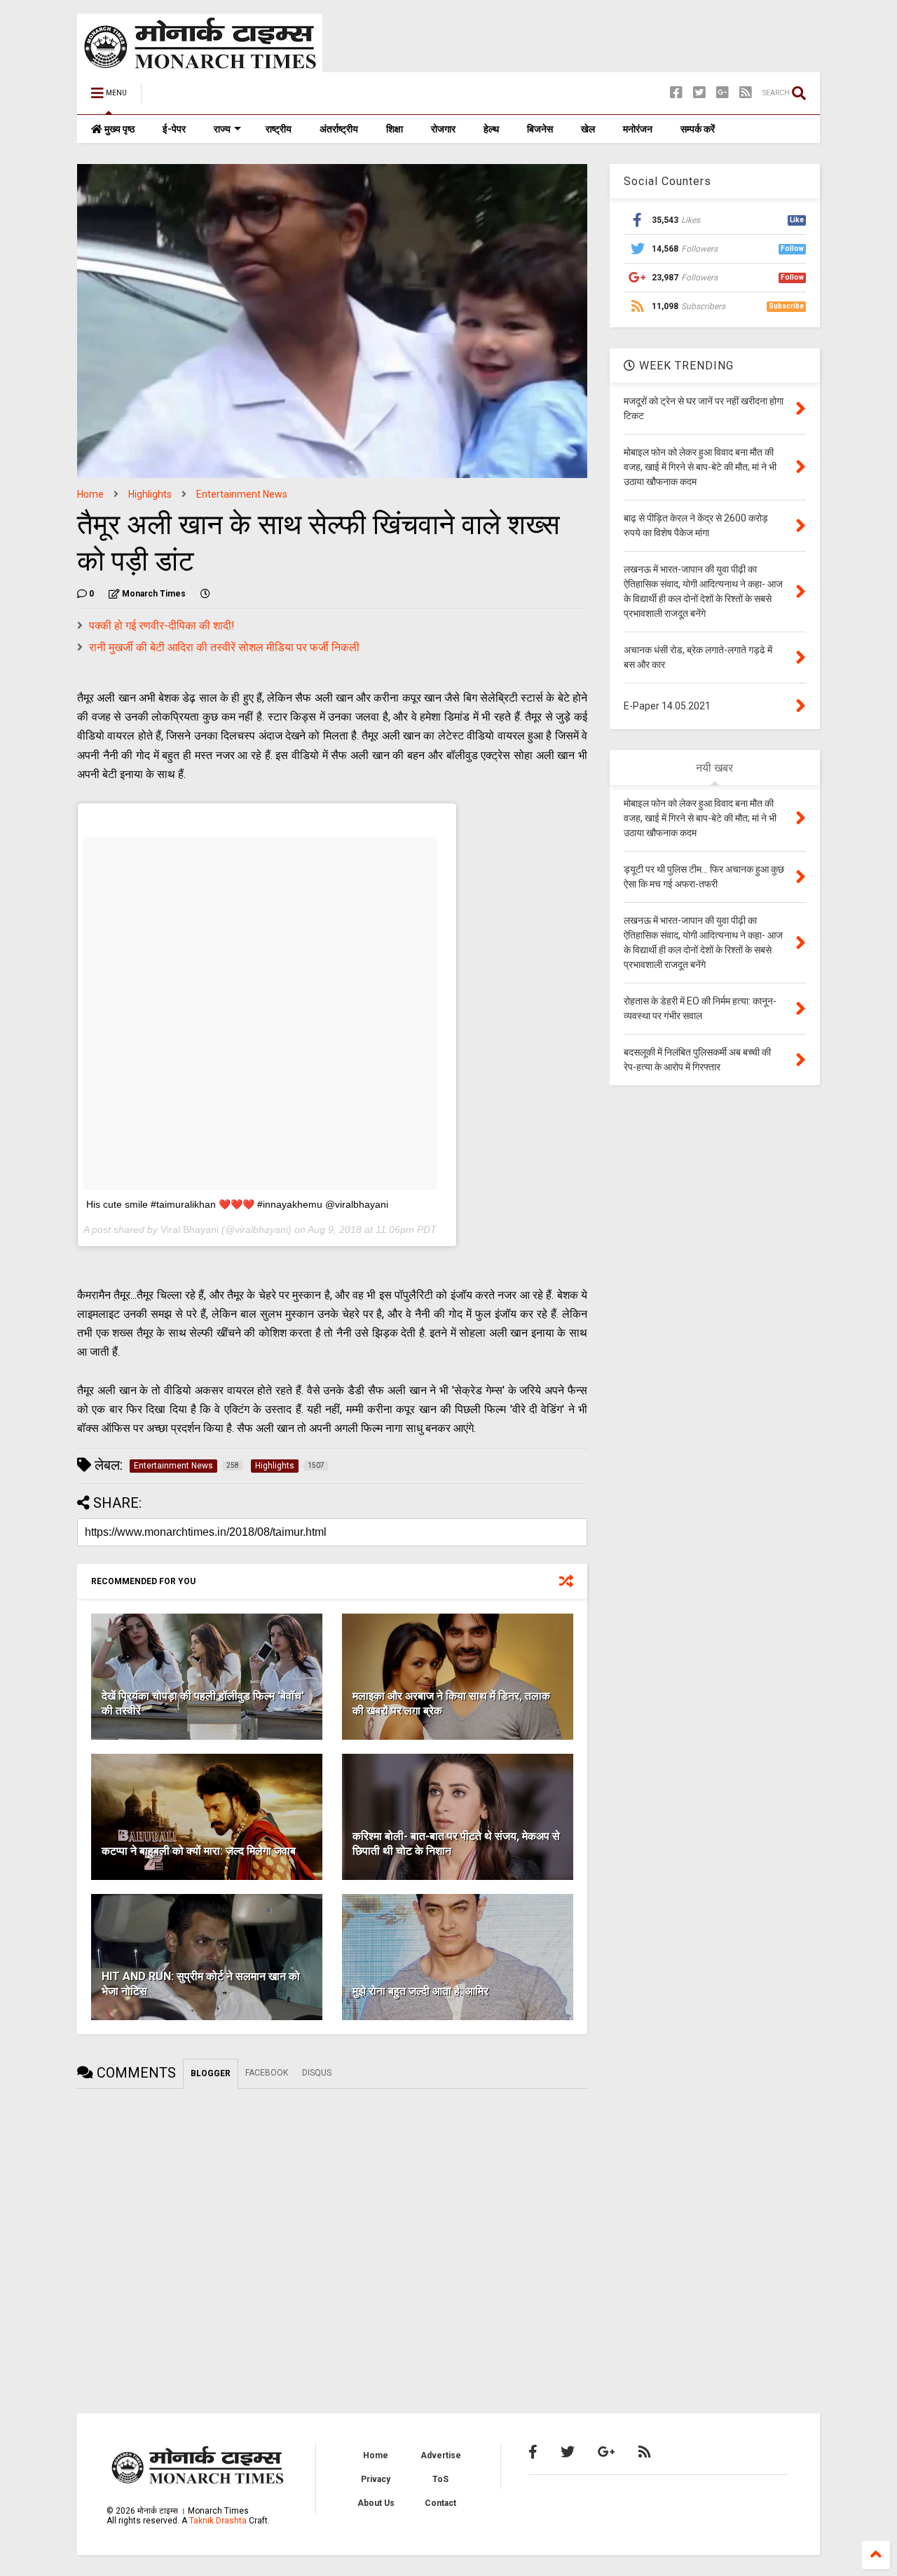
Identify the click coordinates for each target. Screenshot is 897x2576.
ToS (440, 2479)
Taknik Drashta (218, 2521)
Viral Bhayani (190, 1229)
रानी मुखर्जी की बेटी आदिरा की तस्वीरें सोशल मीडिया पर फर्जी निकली (224, 647)
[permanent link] (205, 594)
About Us (376, 2503)
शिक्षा (395, 129)
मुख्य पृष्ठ (118, 129)
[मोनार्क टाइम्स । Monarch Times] (224, 97)
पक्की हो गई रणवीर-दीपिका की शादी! (162, 626)
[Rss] (746, 93)
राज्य (222, 129)
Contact (440, 2503)
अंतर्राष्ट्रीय (339, 129)
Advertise (441, 2455)
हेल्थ (491, 129)
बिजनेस (540, 129)
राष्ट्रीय (279, 129)
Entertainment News (242, 494)
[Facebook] (676, 93)
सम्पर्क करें (698, 129)
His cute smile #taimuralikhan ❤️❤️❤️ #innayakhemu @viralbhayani (237, 1204)
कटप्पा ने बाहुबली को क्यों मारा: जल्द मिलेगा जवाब (199, 1851)
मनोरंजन (638, 129)
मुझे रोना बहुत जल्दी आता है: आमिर (420, 1991)
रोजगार (443, 129)
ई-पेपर (174, 129)
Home (90, 494)
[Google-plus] (723, 93)
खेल (588, 129)
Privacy (376, 2479)
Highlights (150, 494)
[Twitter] (699, 93)
